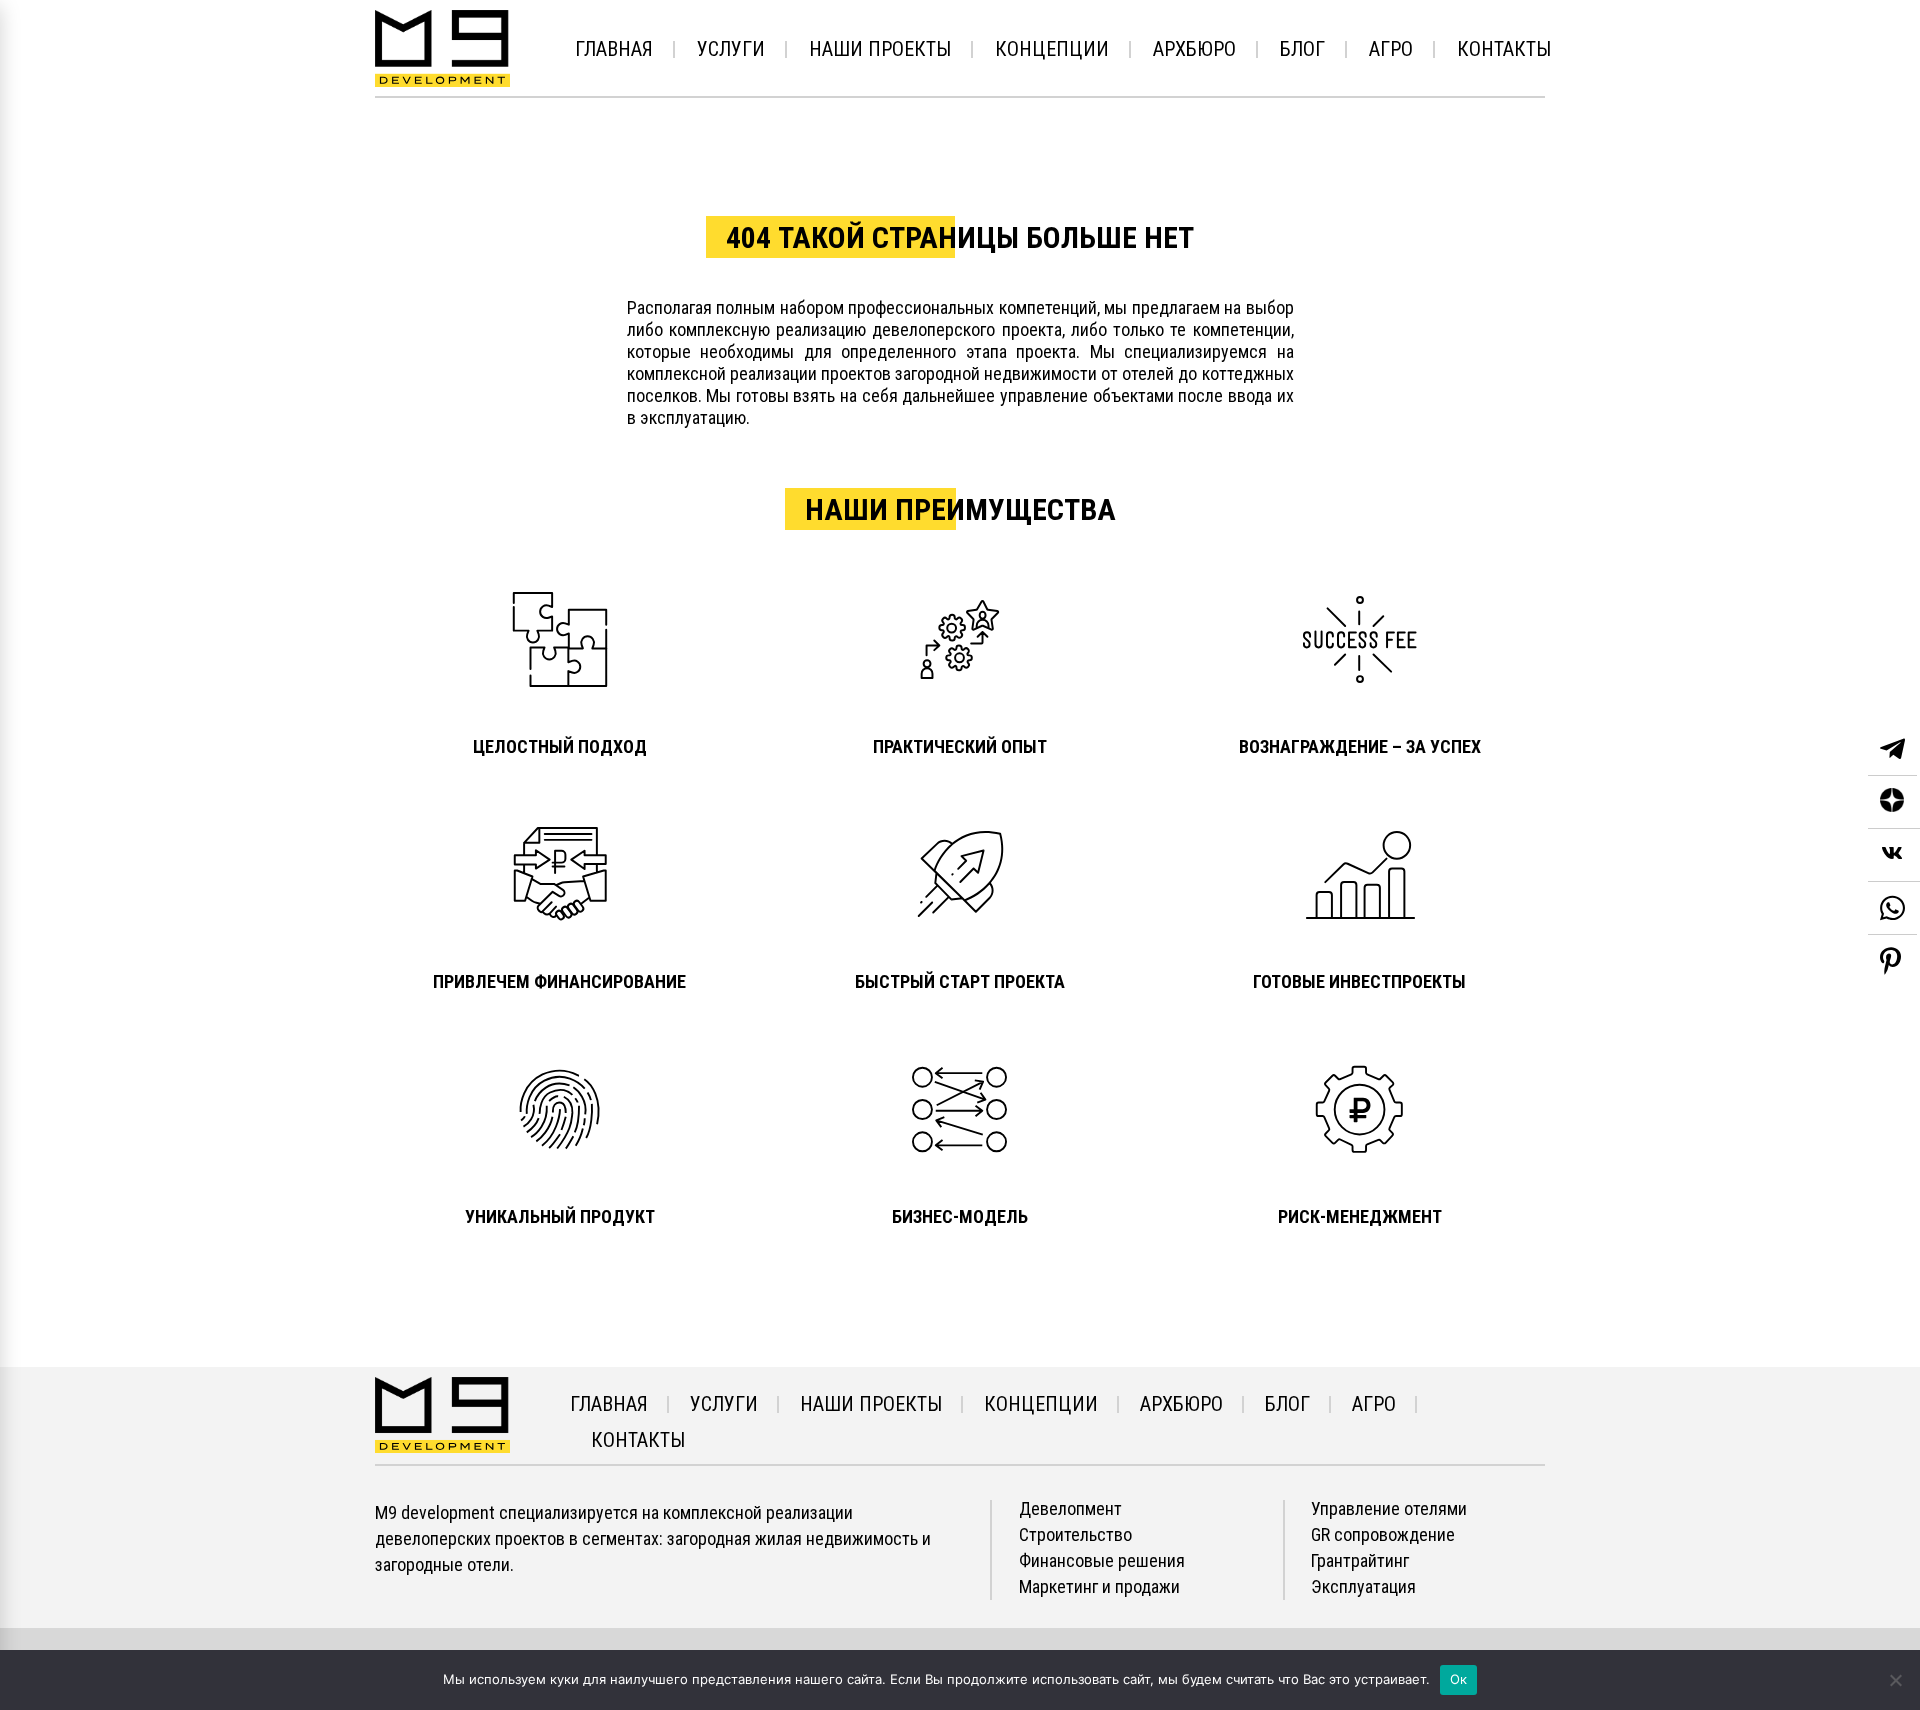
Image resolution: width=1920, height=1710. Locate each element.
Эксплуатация (1363, 1587)
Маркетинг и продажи (1099, 1587)
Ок (1459, 1679)
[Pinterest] (1890, 961)
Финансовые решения (1102, 1561)
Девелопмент (1070, 1509)
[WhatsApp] (1892, 908)
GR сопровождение (1383, 1535)
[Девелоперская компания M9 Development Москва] (442, 1413)
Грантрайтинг (1360, 1561)
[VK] (1894, 855)
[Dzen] (1894, 802)
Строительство (1075, 1535)
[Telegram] (1892, 749)
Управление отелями (1389, 1509)
